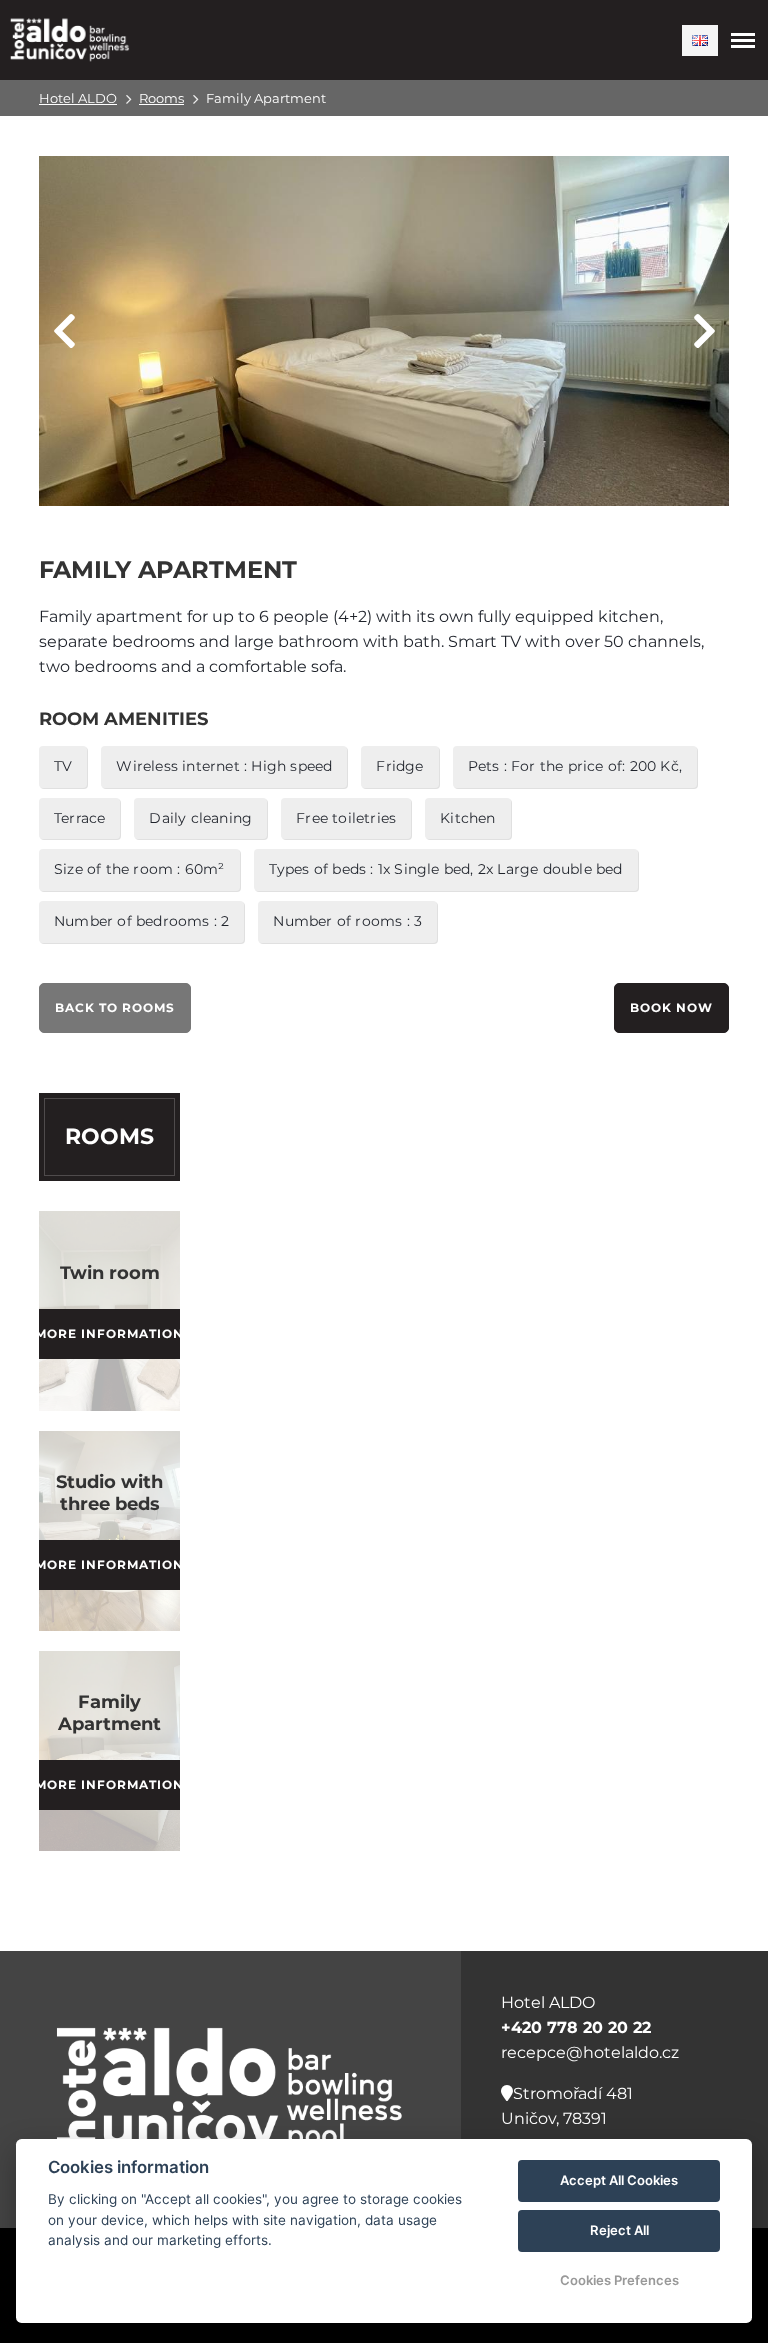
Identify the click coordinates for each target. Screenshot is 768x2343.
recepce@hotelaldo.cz (590, 2052)
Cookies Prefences (619, 2280)
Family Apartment (109, 1713)
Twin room (110, 1273)
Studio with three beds (109, 1493)
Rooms (161, 98)
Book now (671, 1007)
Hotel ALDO (78, 98)
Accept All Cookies (619, 2180)
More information (109, 1333)
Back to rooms (115, 1007)
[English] (700, 40)
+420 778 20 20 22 (576, 2027)
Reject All (619, 2230)
